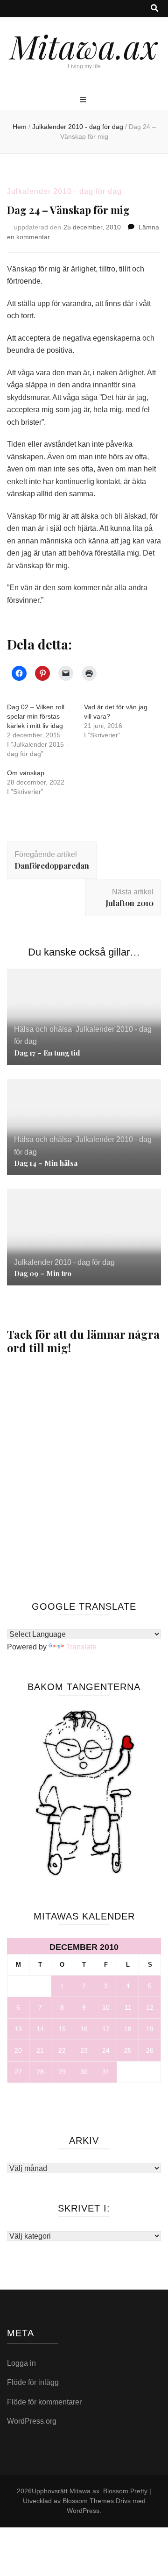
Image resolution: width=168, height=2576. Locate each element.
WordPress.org (32, 2421)
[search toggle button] (154, 9)
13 (18, 2029)
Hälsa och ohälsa (43, 1029)
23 (84, 2050)
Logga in (21, 2363)
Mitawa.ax (84, 46)
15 (62, 2029)
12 (150, 2007)
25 (128, 2050)
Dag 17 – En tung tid (47, 1053)
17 (106, 2029)
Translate (81, 1647)
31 (106, 2072)
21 (40, 2050)
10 (106, 2007)
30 (84, 2072)
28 (40, 2072)
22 (62, 2050)
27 (18, 2072)
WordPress (83, 2511)
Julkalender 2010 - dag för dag (64, 191)
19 (150, 2029)
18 (128, 2029)
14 (40, 2029)
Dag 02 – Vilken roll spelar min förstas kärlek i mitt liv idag (36, 716)
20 (18, 2050)
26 (150, 2050)
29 (62, 2072)
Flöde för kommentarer (44, 2402)
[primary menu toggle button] (84, 100)
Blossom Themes (88, 2501)
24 (106, 2050)
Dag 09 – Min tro (43, 1273)
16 (84, 2029)
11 (128, 2007)
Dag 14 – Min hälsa (46, 1163)
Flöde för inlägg (33, 2382)
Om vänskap (26, 773)
